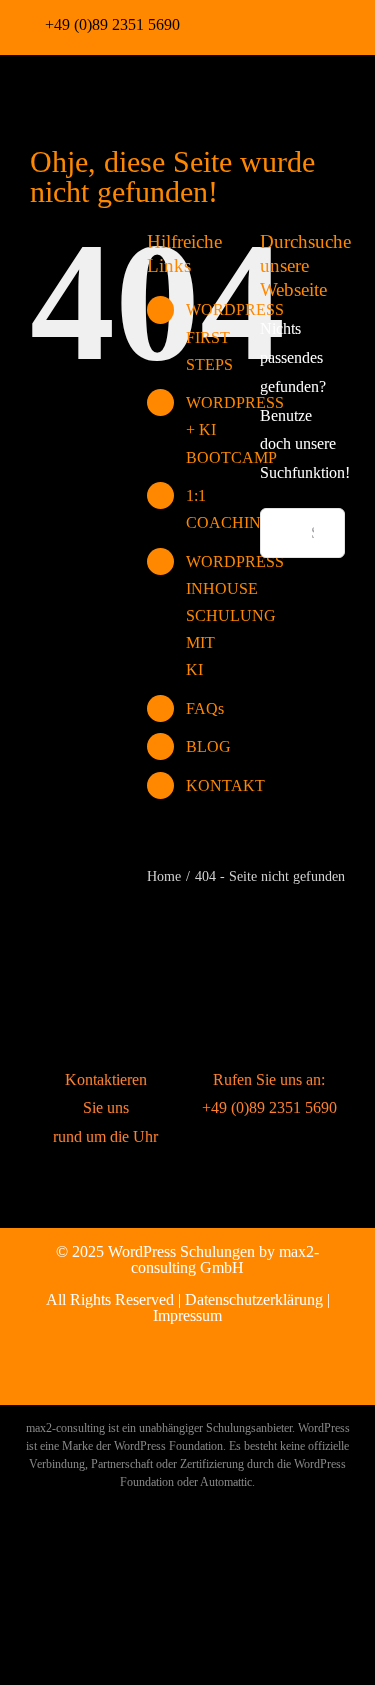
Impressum (187, 1315)
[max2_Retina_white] (67, 82)
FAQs (205, 708)
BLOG (208, 746)
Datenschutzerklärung (254, 1299)
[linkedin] (293, 23)
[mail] (325, 23)
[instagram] (261, 23)
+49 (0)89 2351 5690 (112, 24)
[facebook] (229, 23)
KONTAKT (225, 785)
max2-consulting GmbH (225, 1259)
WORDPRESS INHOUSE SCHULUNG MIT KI (235, 616)
